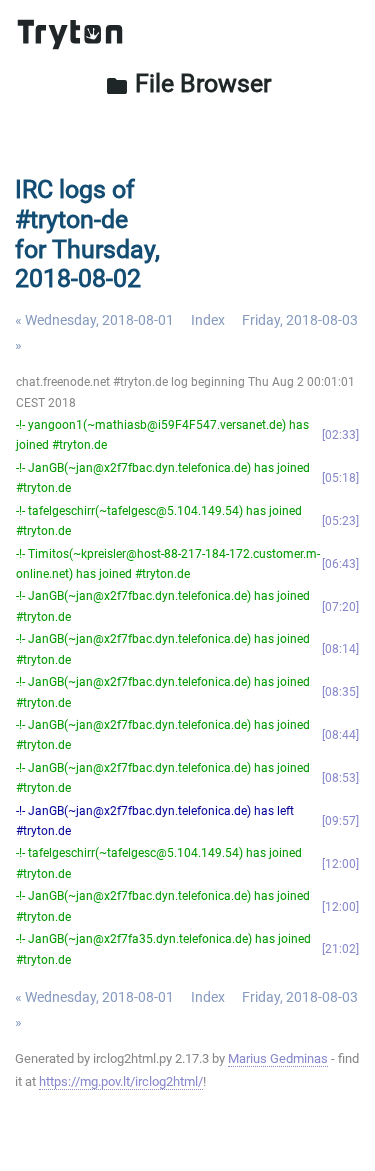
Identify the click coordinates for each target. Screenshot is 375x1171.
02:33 (340, 435)
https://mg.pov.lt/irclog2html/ (121, 1081)
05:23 (340, 521)
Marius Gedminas (278, 1058)
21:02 (340, 949)
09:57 (340, 821)
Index (208, 320)
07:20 (340, 607)
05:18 (340, 478)
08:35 (340, 692)
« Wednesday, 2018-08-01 (94, 320)
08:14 (340, 649)
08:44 (340, 735)
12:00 (340, 864)
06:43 (340, 564)
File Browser (188, 83)
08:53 (340, 778)
